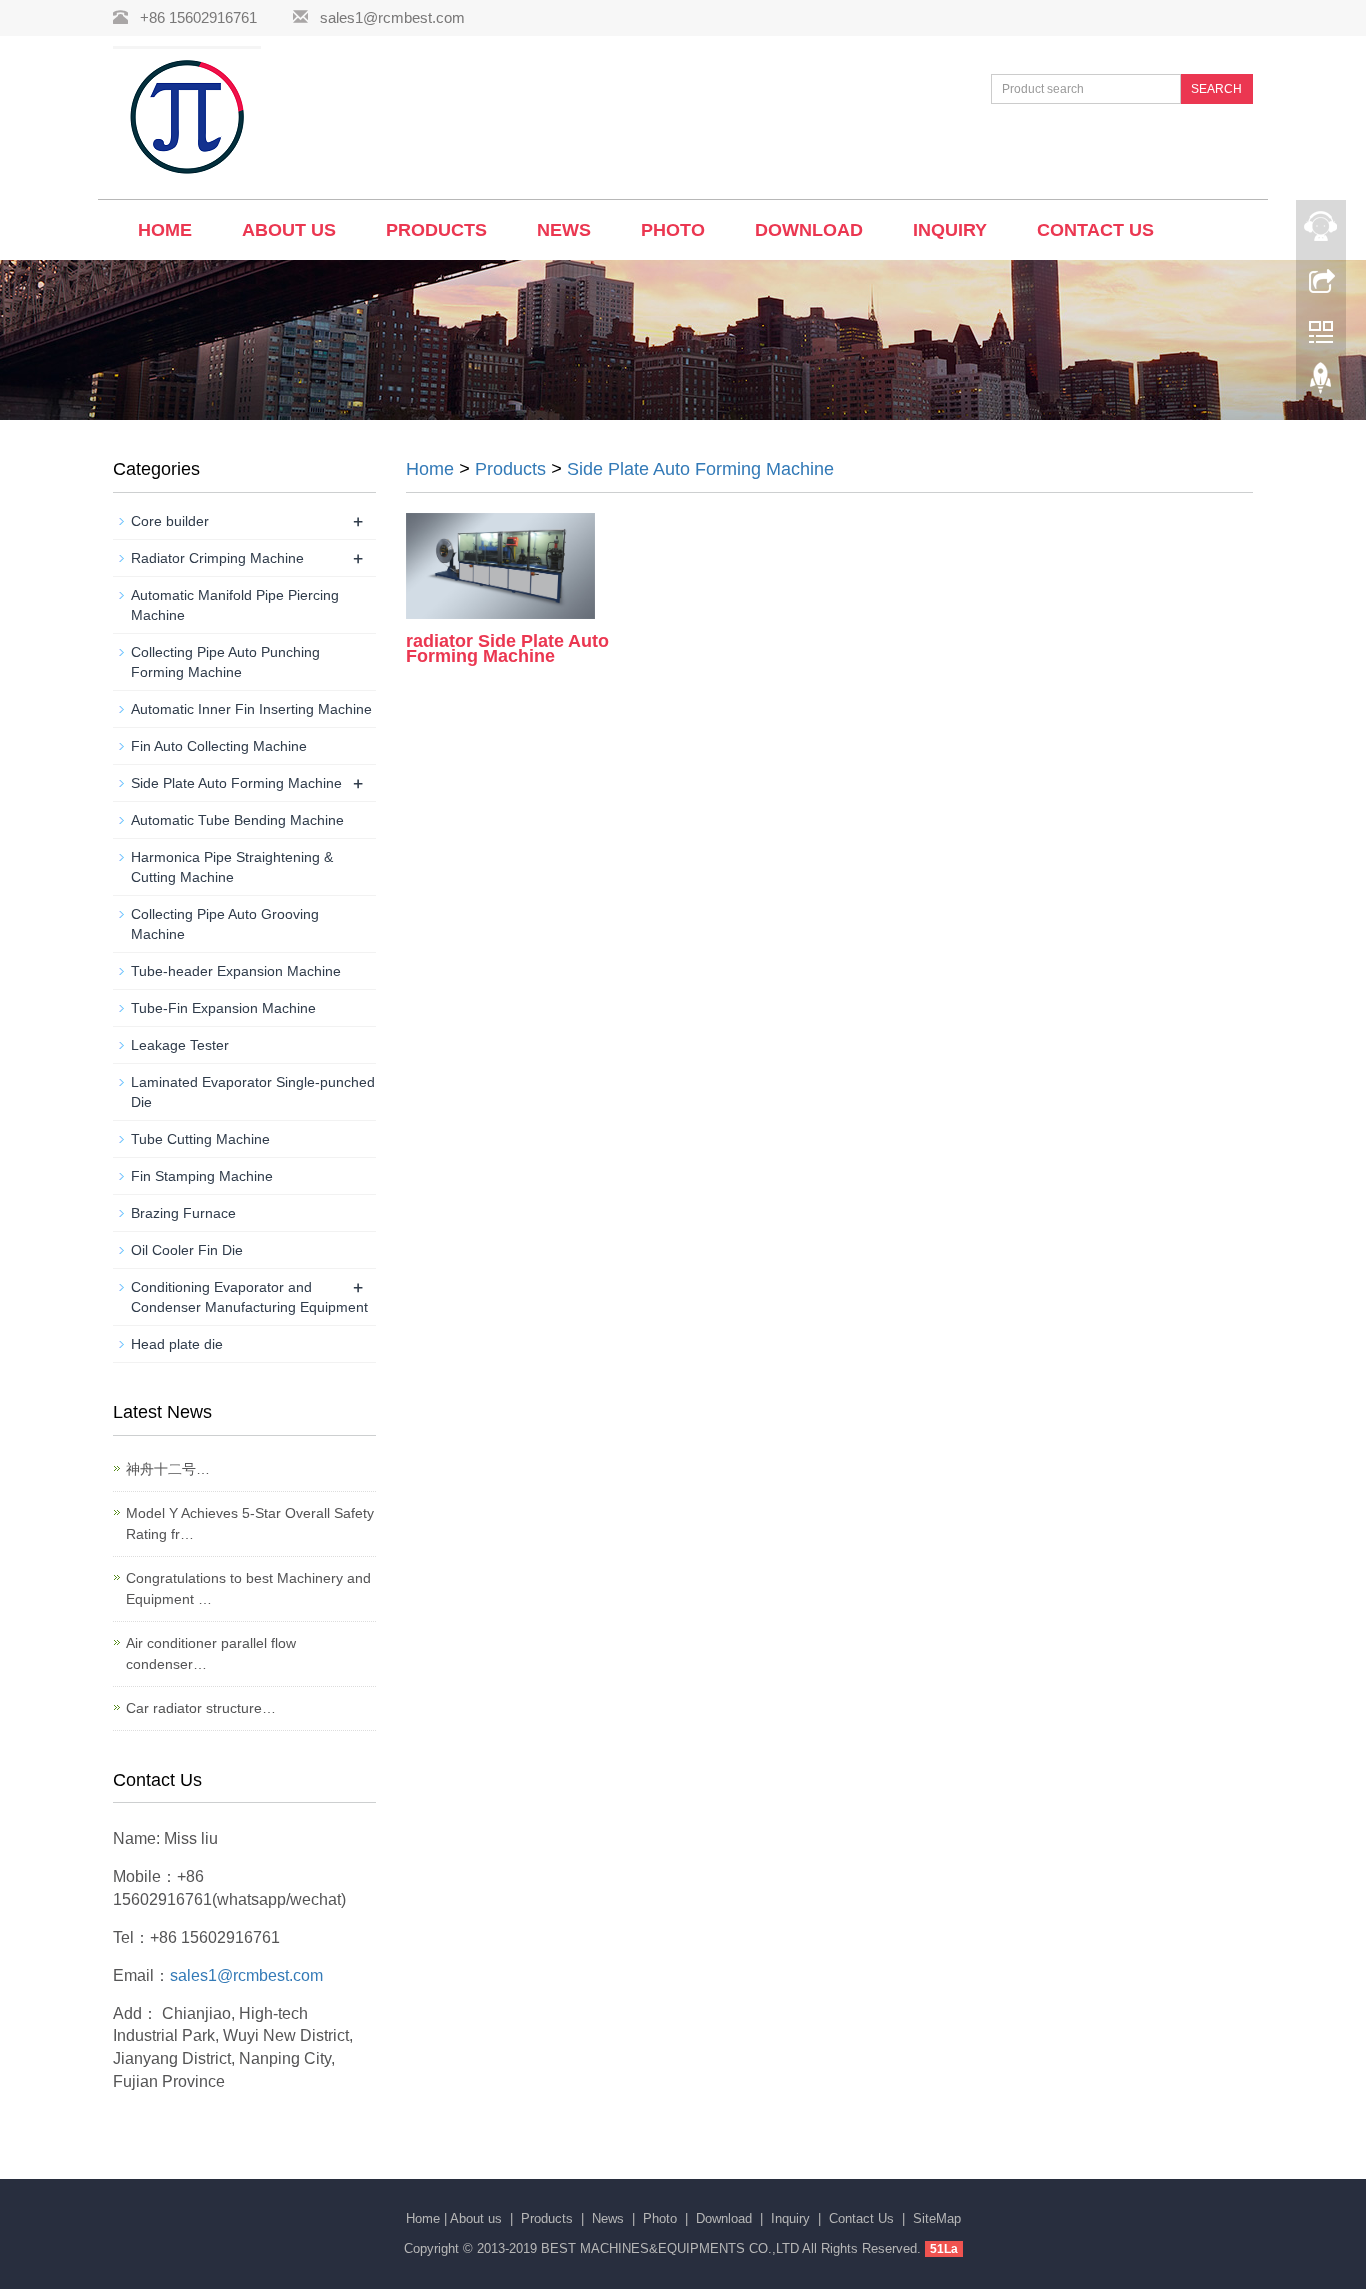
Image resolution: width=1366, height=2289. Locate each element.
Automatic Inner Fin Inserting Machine (251, 709)
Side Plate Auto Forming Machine (700, 469)
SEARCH (1216, 89)
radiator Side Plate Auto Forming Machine (507, 648)
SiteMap (937, 2218)
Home (165, 230)
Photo (673, 230)
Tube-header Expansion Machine (236, 971)
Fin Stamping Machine (202, 1176)
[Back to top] (1321, 383)
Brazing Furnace (183, 1213)
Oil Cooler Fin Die (187, 1250)
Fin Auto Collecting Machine (219, 746)
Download (809, 230)
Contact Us (1095, 230)
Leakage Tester (180, 1045)
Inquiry (950, 230)
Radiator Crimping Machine (217, 558)
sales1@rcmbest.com (392, 17)
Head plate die (177, 1344)
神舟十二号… (168, 1469)
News (564, 230)
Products (436, 230)
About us (289, 230)
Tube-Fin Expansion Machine (223, 1008)
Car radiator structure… (201, 1708)
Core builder (170, 521)
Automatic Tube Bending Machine (237, 820)
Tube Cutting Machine (200, 1139)
